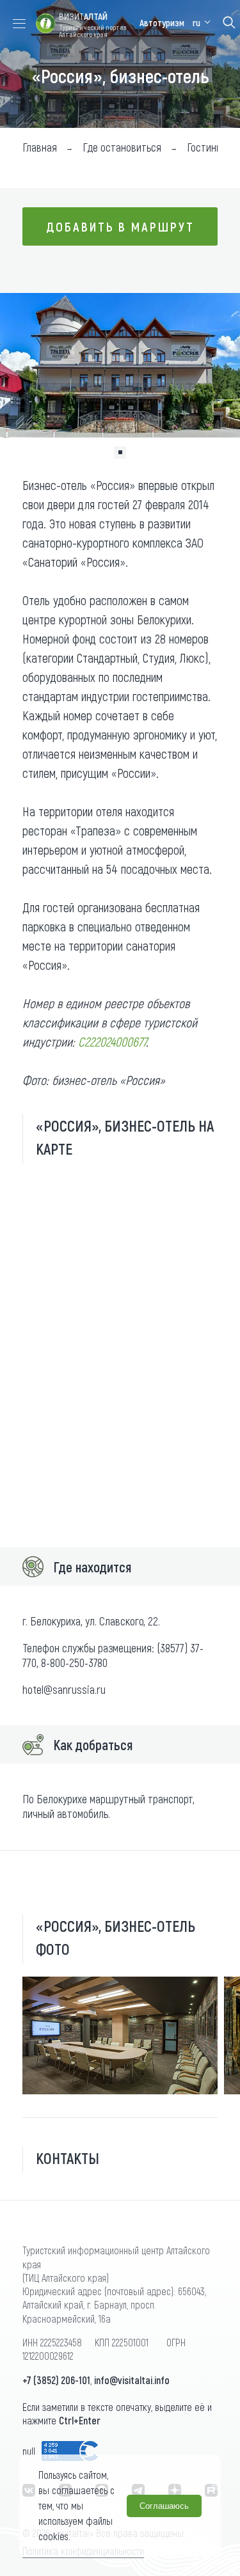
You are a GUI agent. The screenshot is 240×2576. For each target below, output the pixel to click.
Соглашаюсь (164, 2506)
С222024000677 (112, 1041)
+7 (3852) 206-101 (56, 2380)
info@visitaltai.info (132, 2380)
